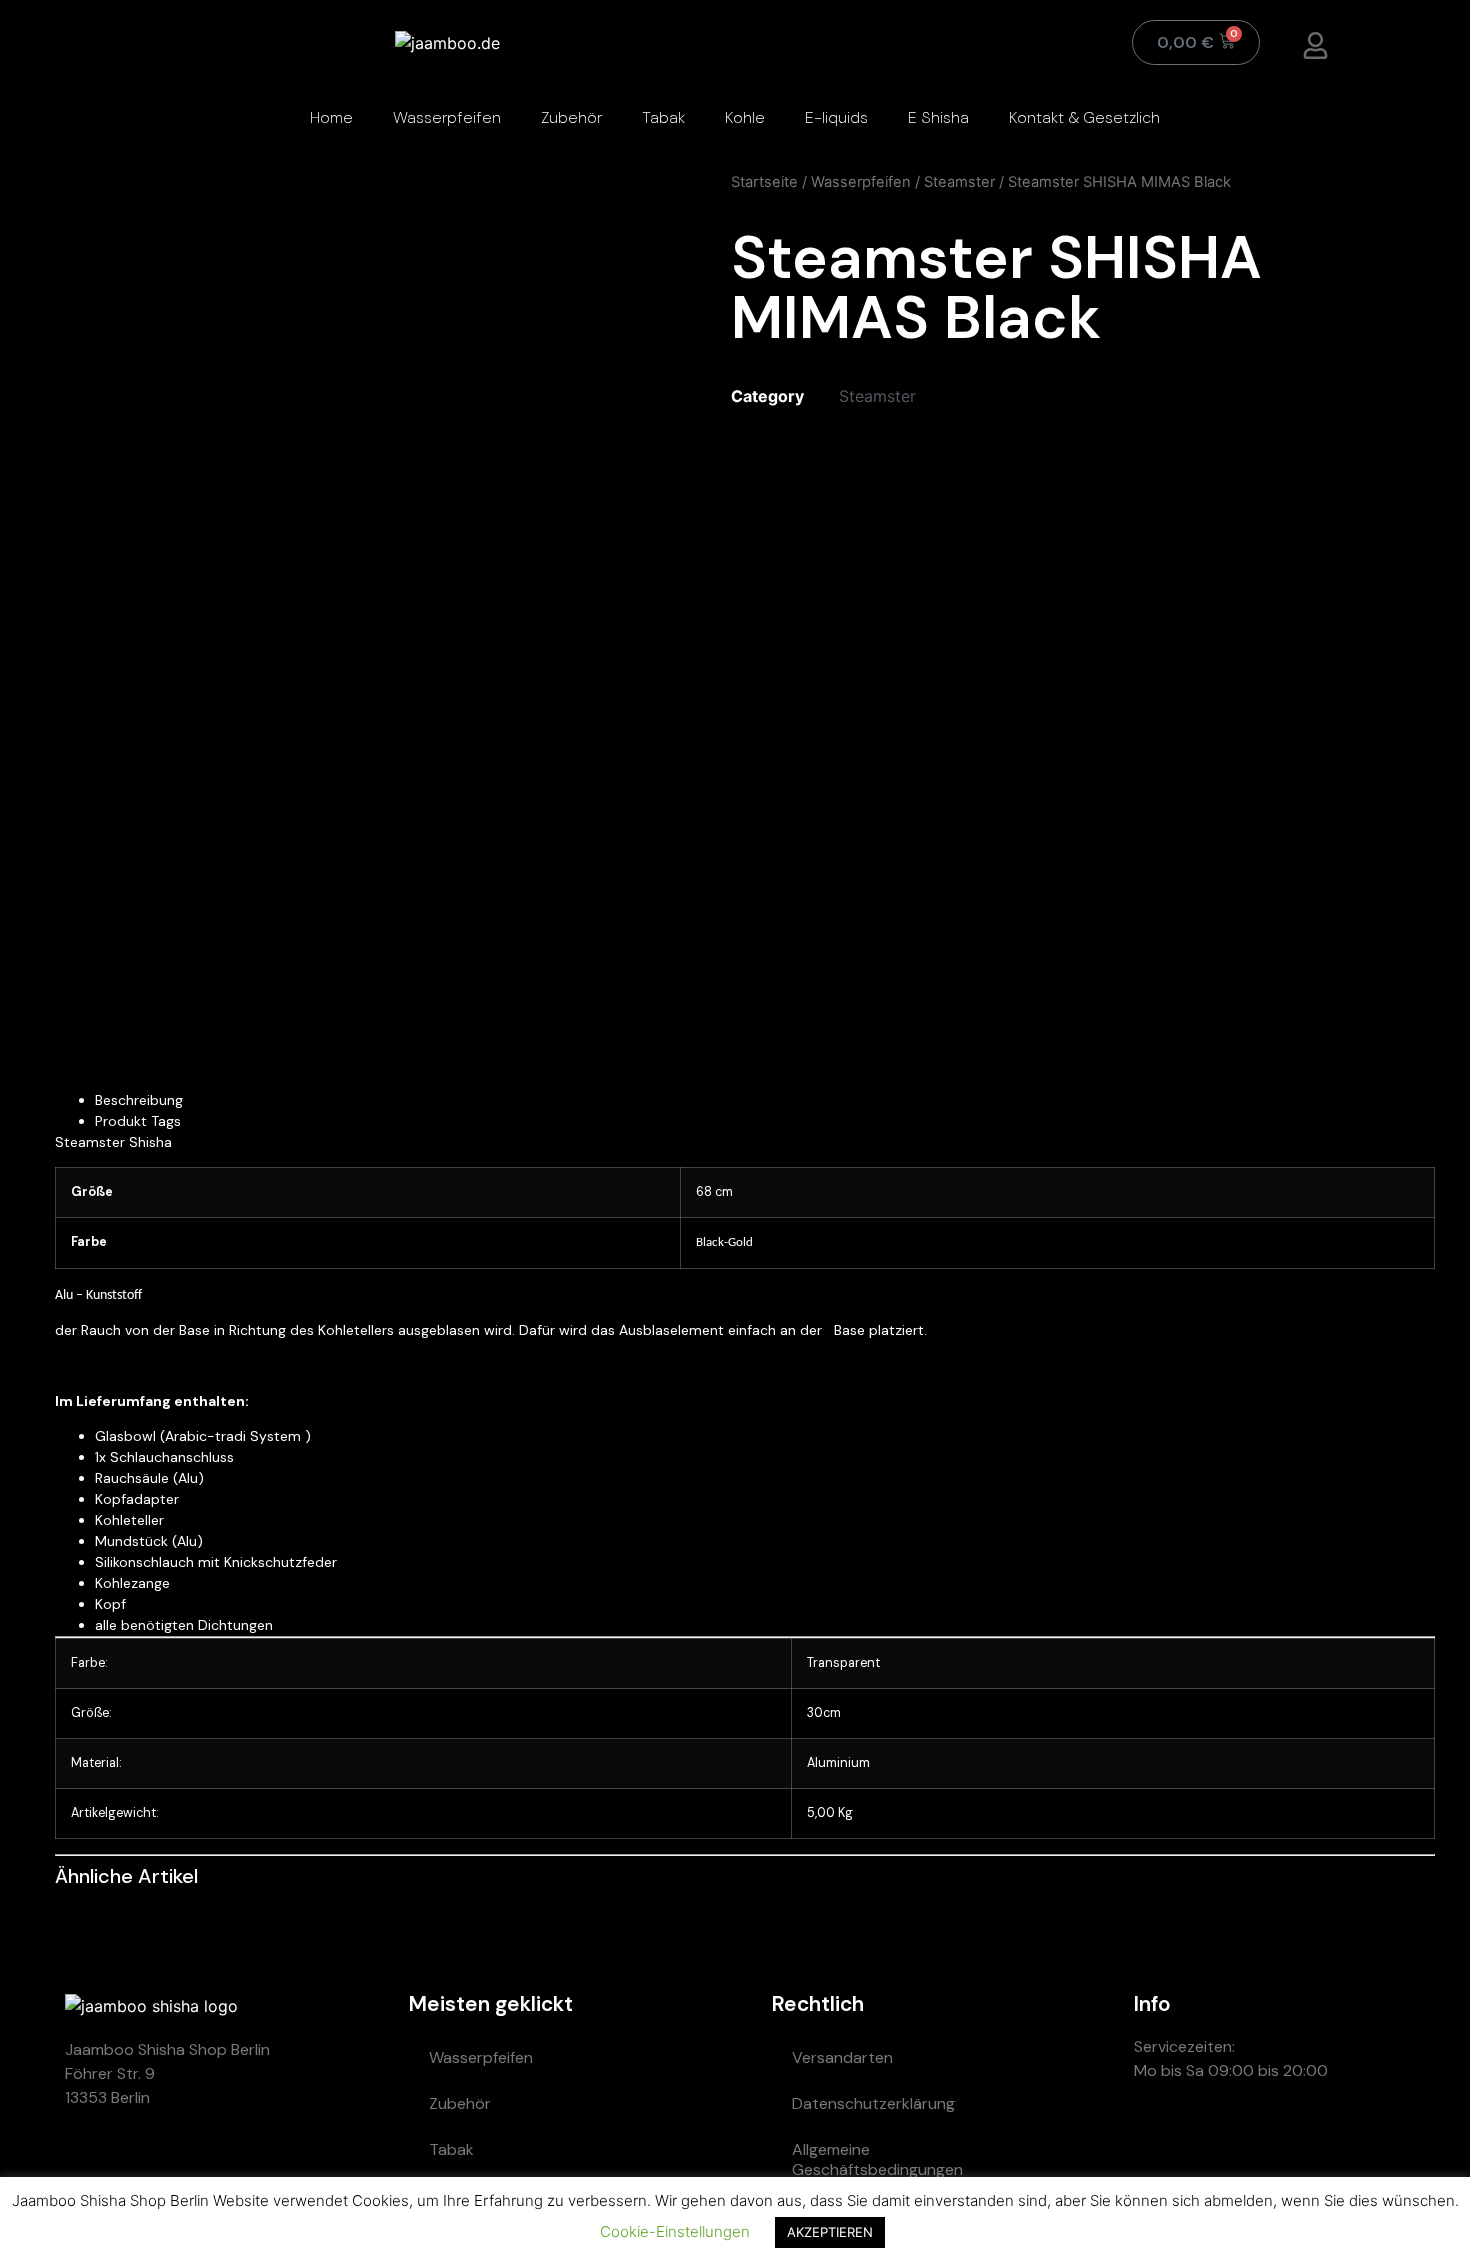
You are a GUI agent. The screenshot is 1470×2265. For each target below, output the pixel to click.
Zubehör (571, 117)
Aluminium (838, 1763)
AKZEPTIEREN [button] (830, 2232)
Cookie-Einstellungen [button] (675, 2231)
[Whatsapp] (1159, 2142)
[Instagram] (1279, 2142)
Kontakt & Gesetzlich (1084, 117)
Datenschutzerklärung (873, 2103)
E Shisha (938, 117)
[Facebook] (1339, 2142)
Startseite (764, 182)
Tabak (663, 117)
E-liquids (836, 117)
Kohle (745, 117)
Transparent (843, 1663)
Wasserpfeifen (447, 117)
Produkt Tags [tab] (138, 1121)
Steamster (959, 182)
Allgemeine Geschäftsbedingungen (877, 2159)
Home (331, 117)
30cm (824, 1713)
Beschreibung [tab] (139, 1100)
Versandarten (842, 2057)
